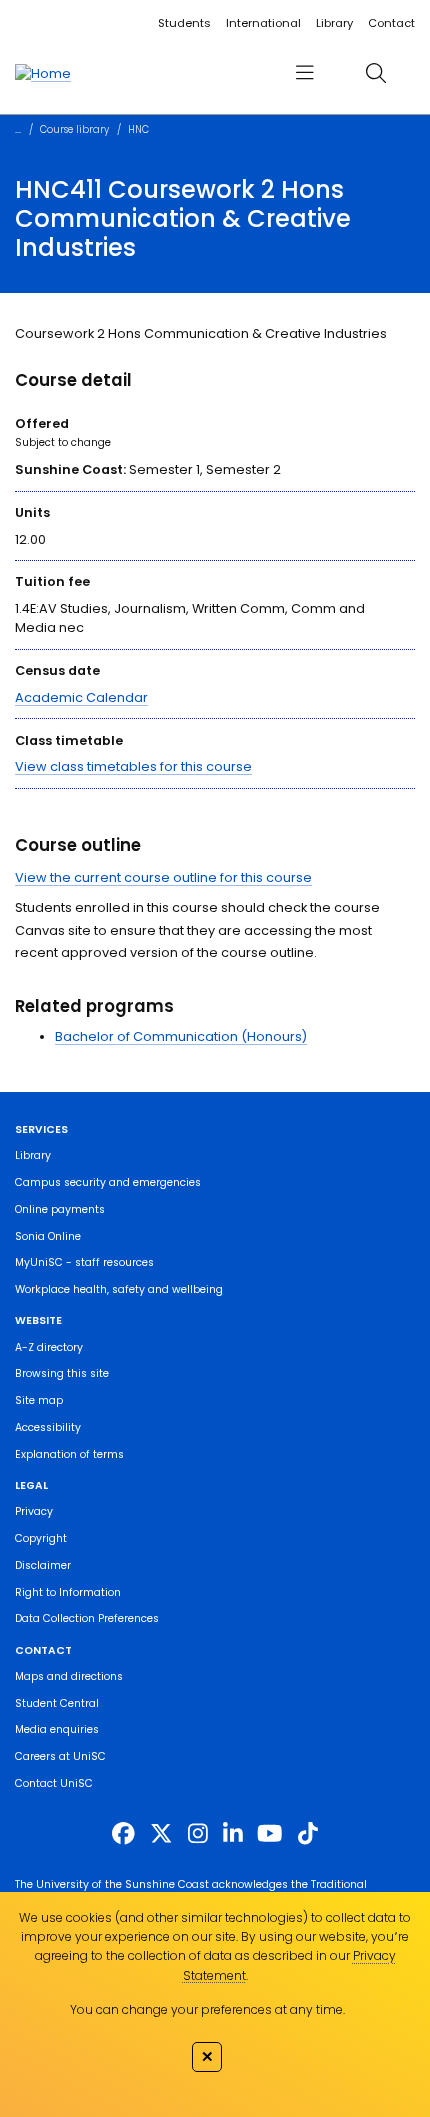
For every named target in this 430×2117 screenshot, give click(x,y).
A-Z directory (49, 1347)
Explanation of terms (69, 1454)
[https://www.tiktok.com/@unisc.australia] (308, 1834)
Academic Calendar (81, 697)
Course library (74, 129)
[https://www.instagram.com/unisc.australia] (198, 1834)
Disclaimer (43, 1565)
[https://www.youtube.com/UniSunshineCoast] (269, 1834)
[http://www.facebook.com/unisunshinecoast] (123, 1834)
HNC (138, 129)
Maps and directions (69, 1676)
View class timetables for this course (133, 766)
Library (334, 23)
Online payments (60, 1209)
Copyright (41, 1538)
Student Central (57, 1703)
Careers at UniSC (60, 1756)
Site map (39, 1400)
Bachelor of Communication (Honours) (181, 1036)
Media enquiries (57, 1729)
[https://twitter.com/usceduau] (161, 1834)
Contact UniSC (54, 1783)
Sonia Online (48, 1236)
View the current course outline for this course (163, 877)
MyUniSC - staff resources (84, 1262)
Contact (391, 23)
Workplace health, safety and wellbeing (119, 1289)
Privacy (34, 1511)
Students (184, 23)
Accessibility (48, 1427)
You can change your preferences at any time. (207, 2009)
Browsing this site (62, 1373)
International (263, 23)
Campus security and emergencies (108, 1182)
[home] (43, 73)
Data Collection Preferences (87, 1618)
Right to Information (68, 1592)
